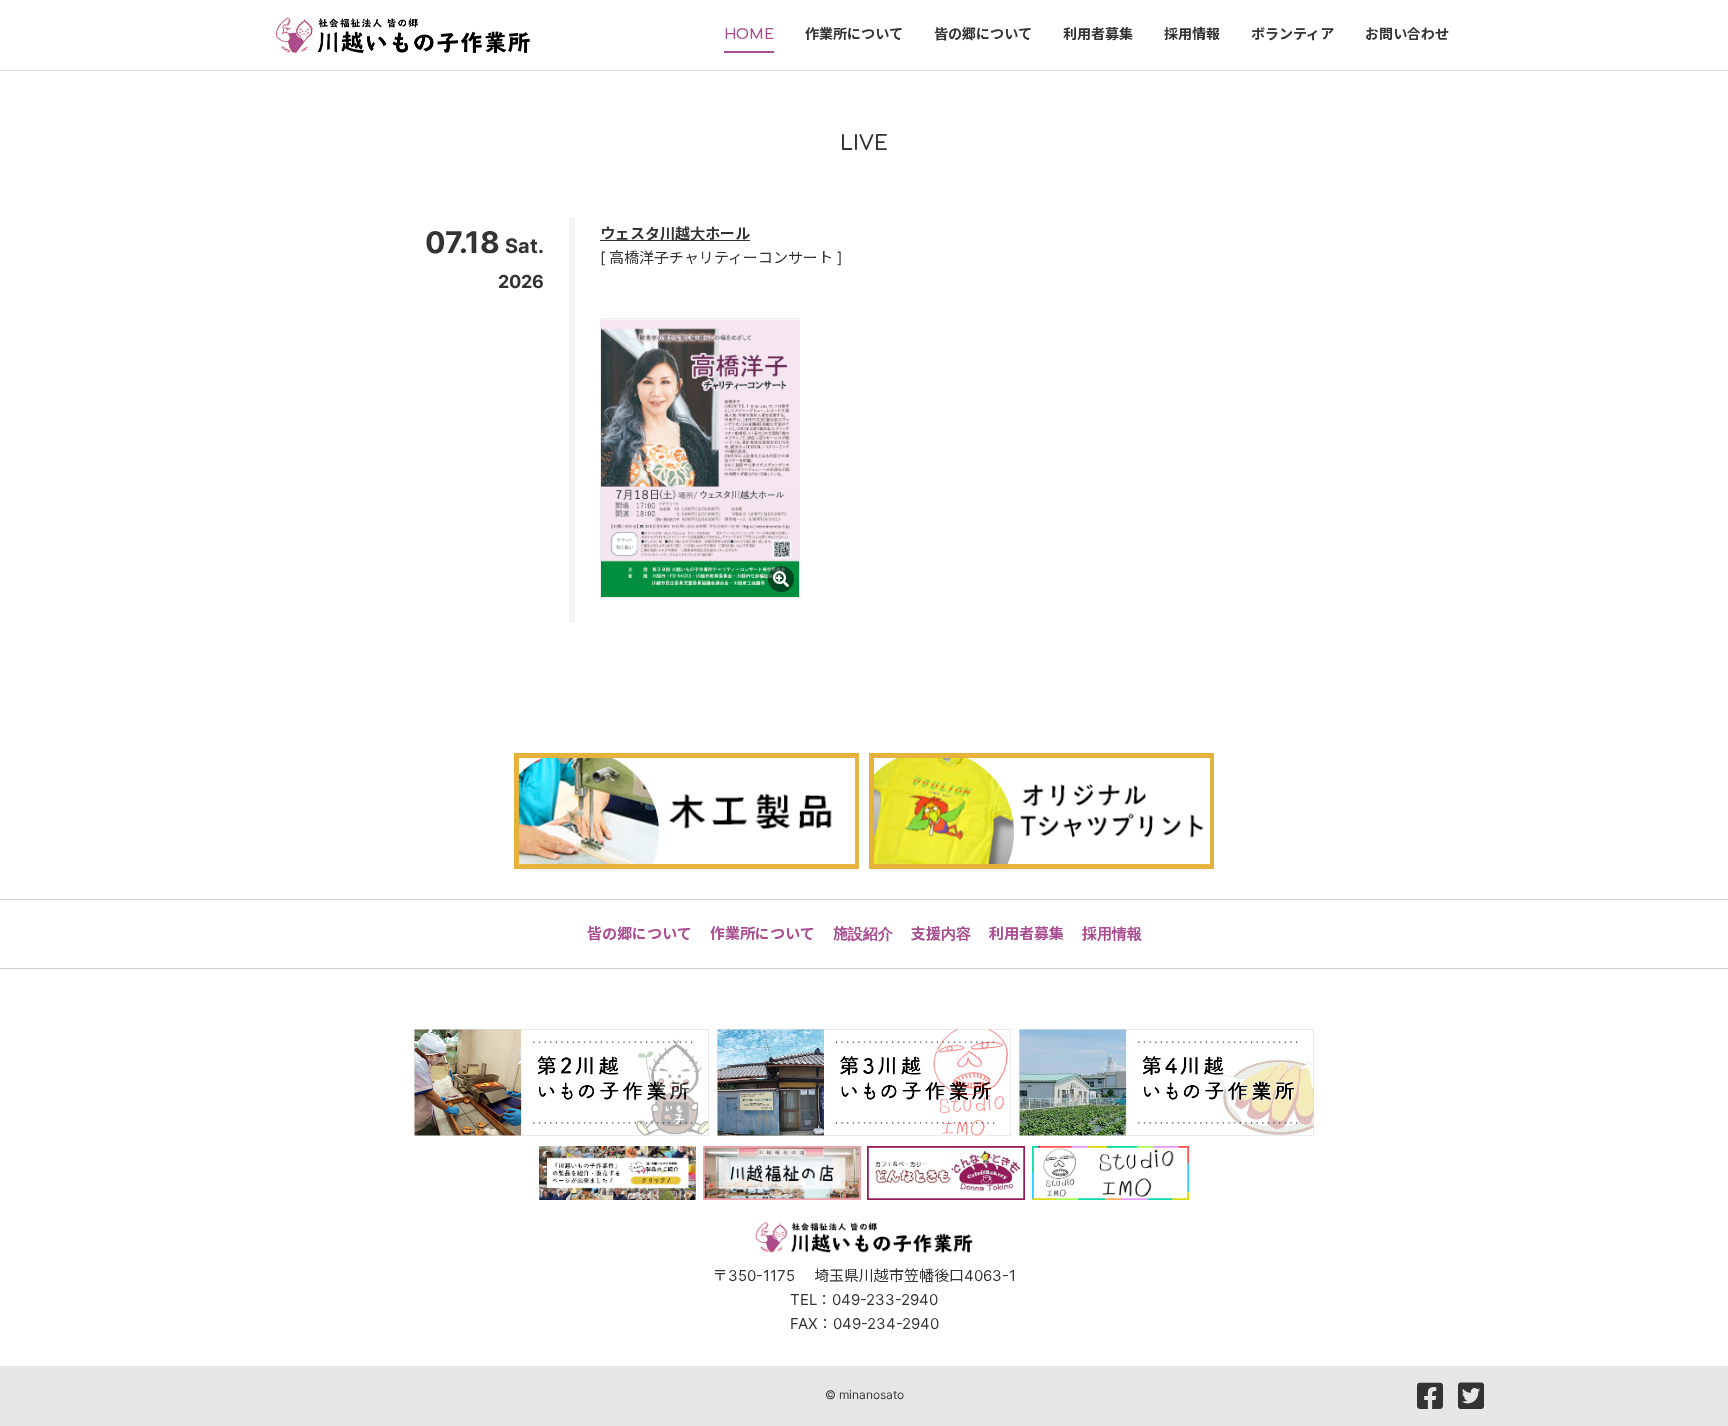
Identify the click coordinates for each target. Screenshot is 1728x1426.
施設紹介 (863, 933)
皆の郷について (639, 933)
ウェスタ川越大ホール (675, 233)
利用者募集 (1026, 933)
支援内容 (941, 933)
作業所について (762, 933)
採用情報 (1112, 933)
